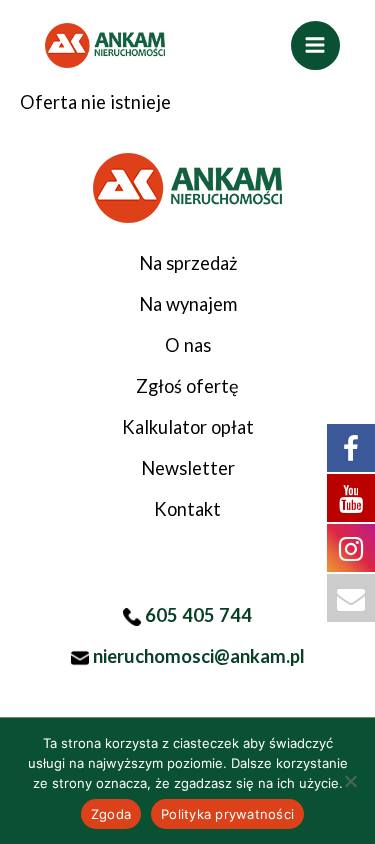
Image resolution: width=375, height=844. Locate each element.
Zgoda (111, 814)
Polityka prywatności (227, 814)
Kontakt (187, 509)
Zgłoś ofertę (187, 386)
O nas (188, 345)
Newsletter (188, 468)
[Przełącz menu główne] (315, 45)
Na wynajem (188, 304)
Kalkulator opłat (188, 427)
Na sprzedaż (188, 263)
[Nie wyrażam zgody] (350, 781)
